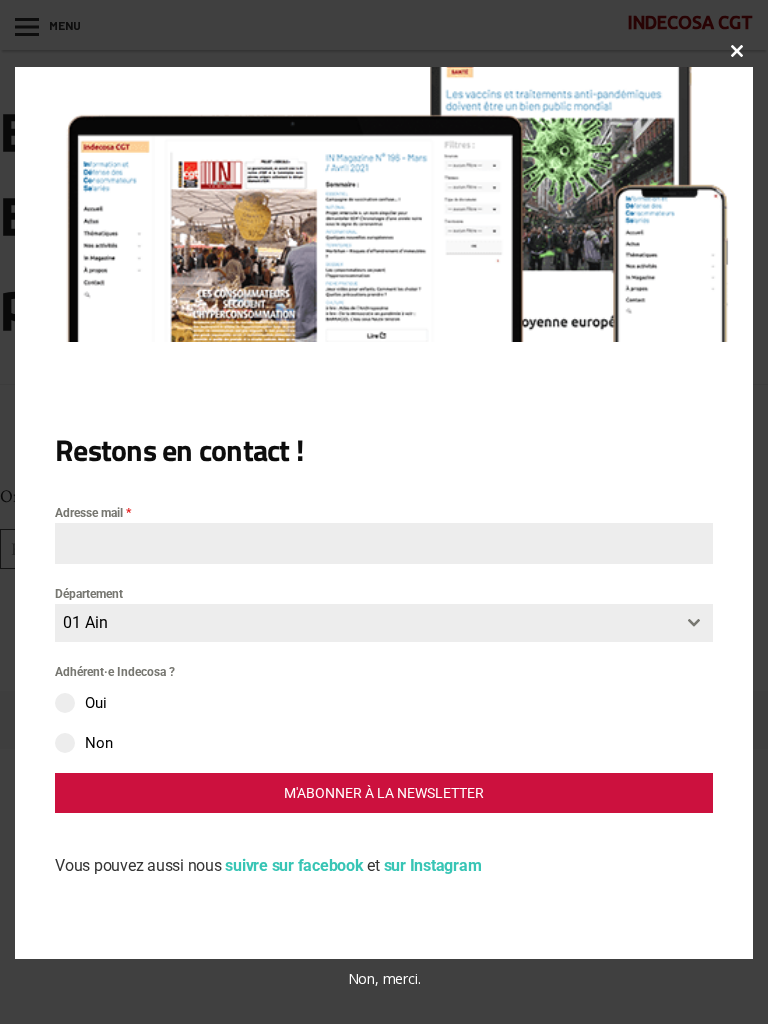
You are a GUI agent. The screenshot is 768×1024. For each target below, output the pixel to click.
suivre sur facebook (296, 865)
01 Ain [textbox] (85, 622)
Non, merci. (384, 978)
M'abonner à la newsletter (384, 793)
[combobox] (384, 623)
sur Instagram (433, 865)
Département (89, 594)
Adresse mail (93, 513)
